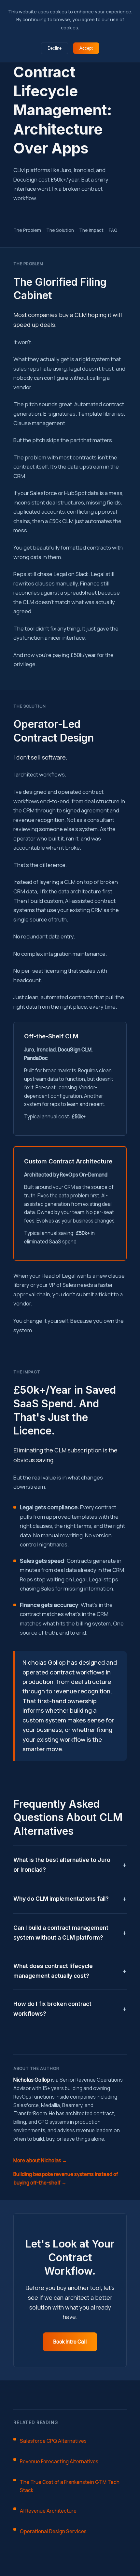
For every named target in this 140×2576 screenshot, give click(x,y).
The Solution (60, 230)
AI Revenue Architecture (48, 2511)
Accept (86, 48)
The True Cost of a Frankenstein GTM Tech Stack (70, 2486)
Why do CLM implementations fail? (61, 1899)
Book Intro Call (70, 2342)
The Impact (91, 230)
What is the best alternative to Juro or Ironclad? (62, 1865)
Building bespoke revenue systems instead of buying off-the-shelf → (66, 2178)
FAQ (113, 230)
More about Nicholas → (40, 2160)
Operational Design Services (53, 2531)
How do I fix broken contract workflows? (52, 2009)
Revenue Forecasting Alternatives (59, 2462)
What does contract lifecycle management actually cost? (53, 1971)
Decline (55, 48)
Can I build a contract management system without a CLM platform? (61, 1933)
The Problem (27, 230)
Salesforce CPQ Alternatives (53, 2441)
